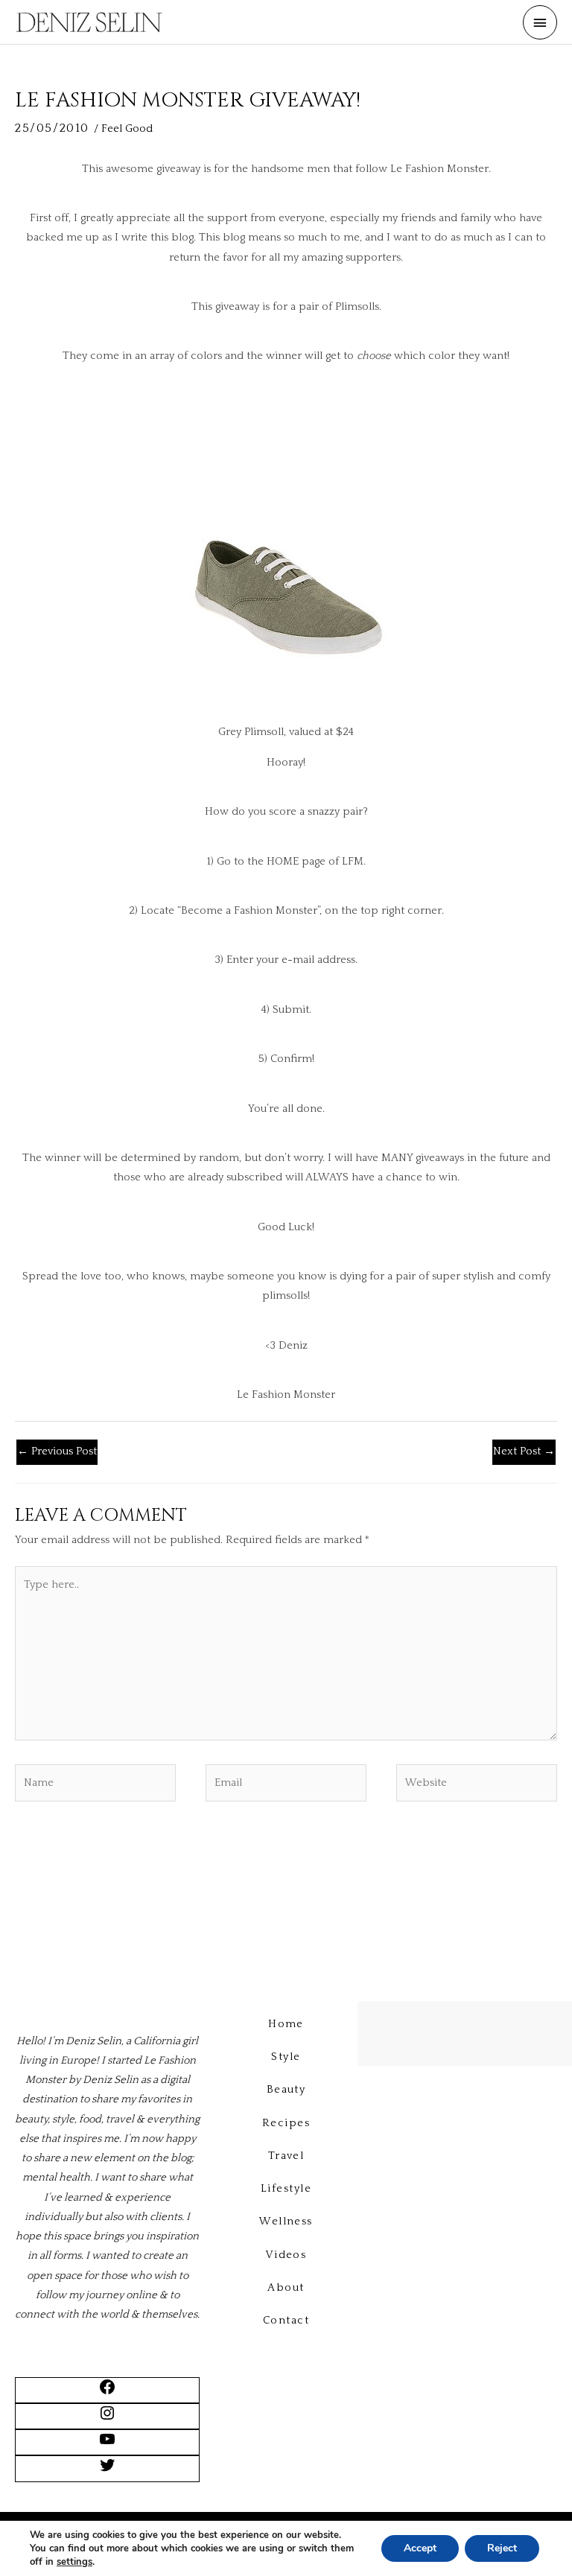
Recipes (286, 2123)
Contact (286, 2321)
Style (286, 2057)
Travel (286, 2156)
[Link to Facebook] (107, 2393)
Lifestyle (286, 2189)
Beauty (286, 2090)
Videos (286, 2255)
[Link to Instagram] (107, 2419)
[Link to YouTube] (107, 2445)
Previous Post (57, 1451)
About (286, 2288)
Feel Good (127, 129)
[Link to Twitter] (107, 2471)
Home (286, 2024)
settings (74, 2562)
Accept (420, 2548)
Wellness (286, 2222)
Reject (502, 2548)
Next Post (524, 1451)
